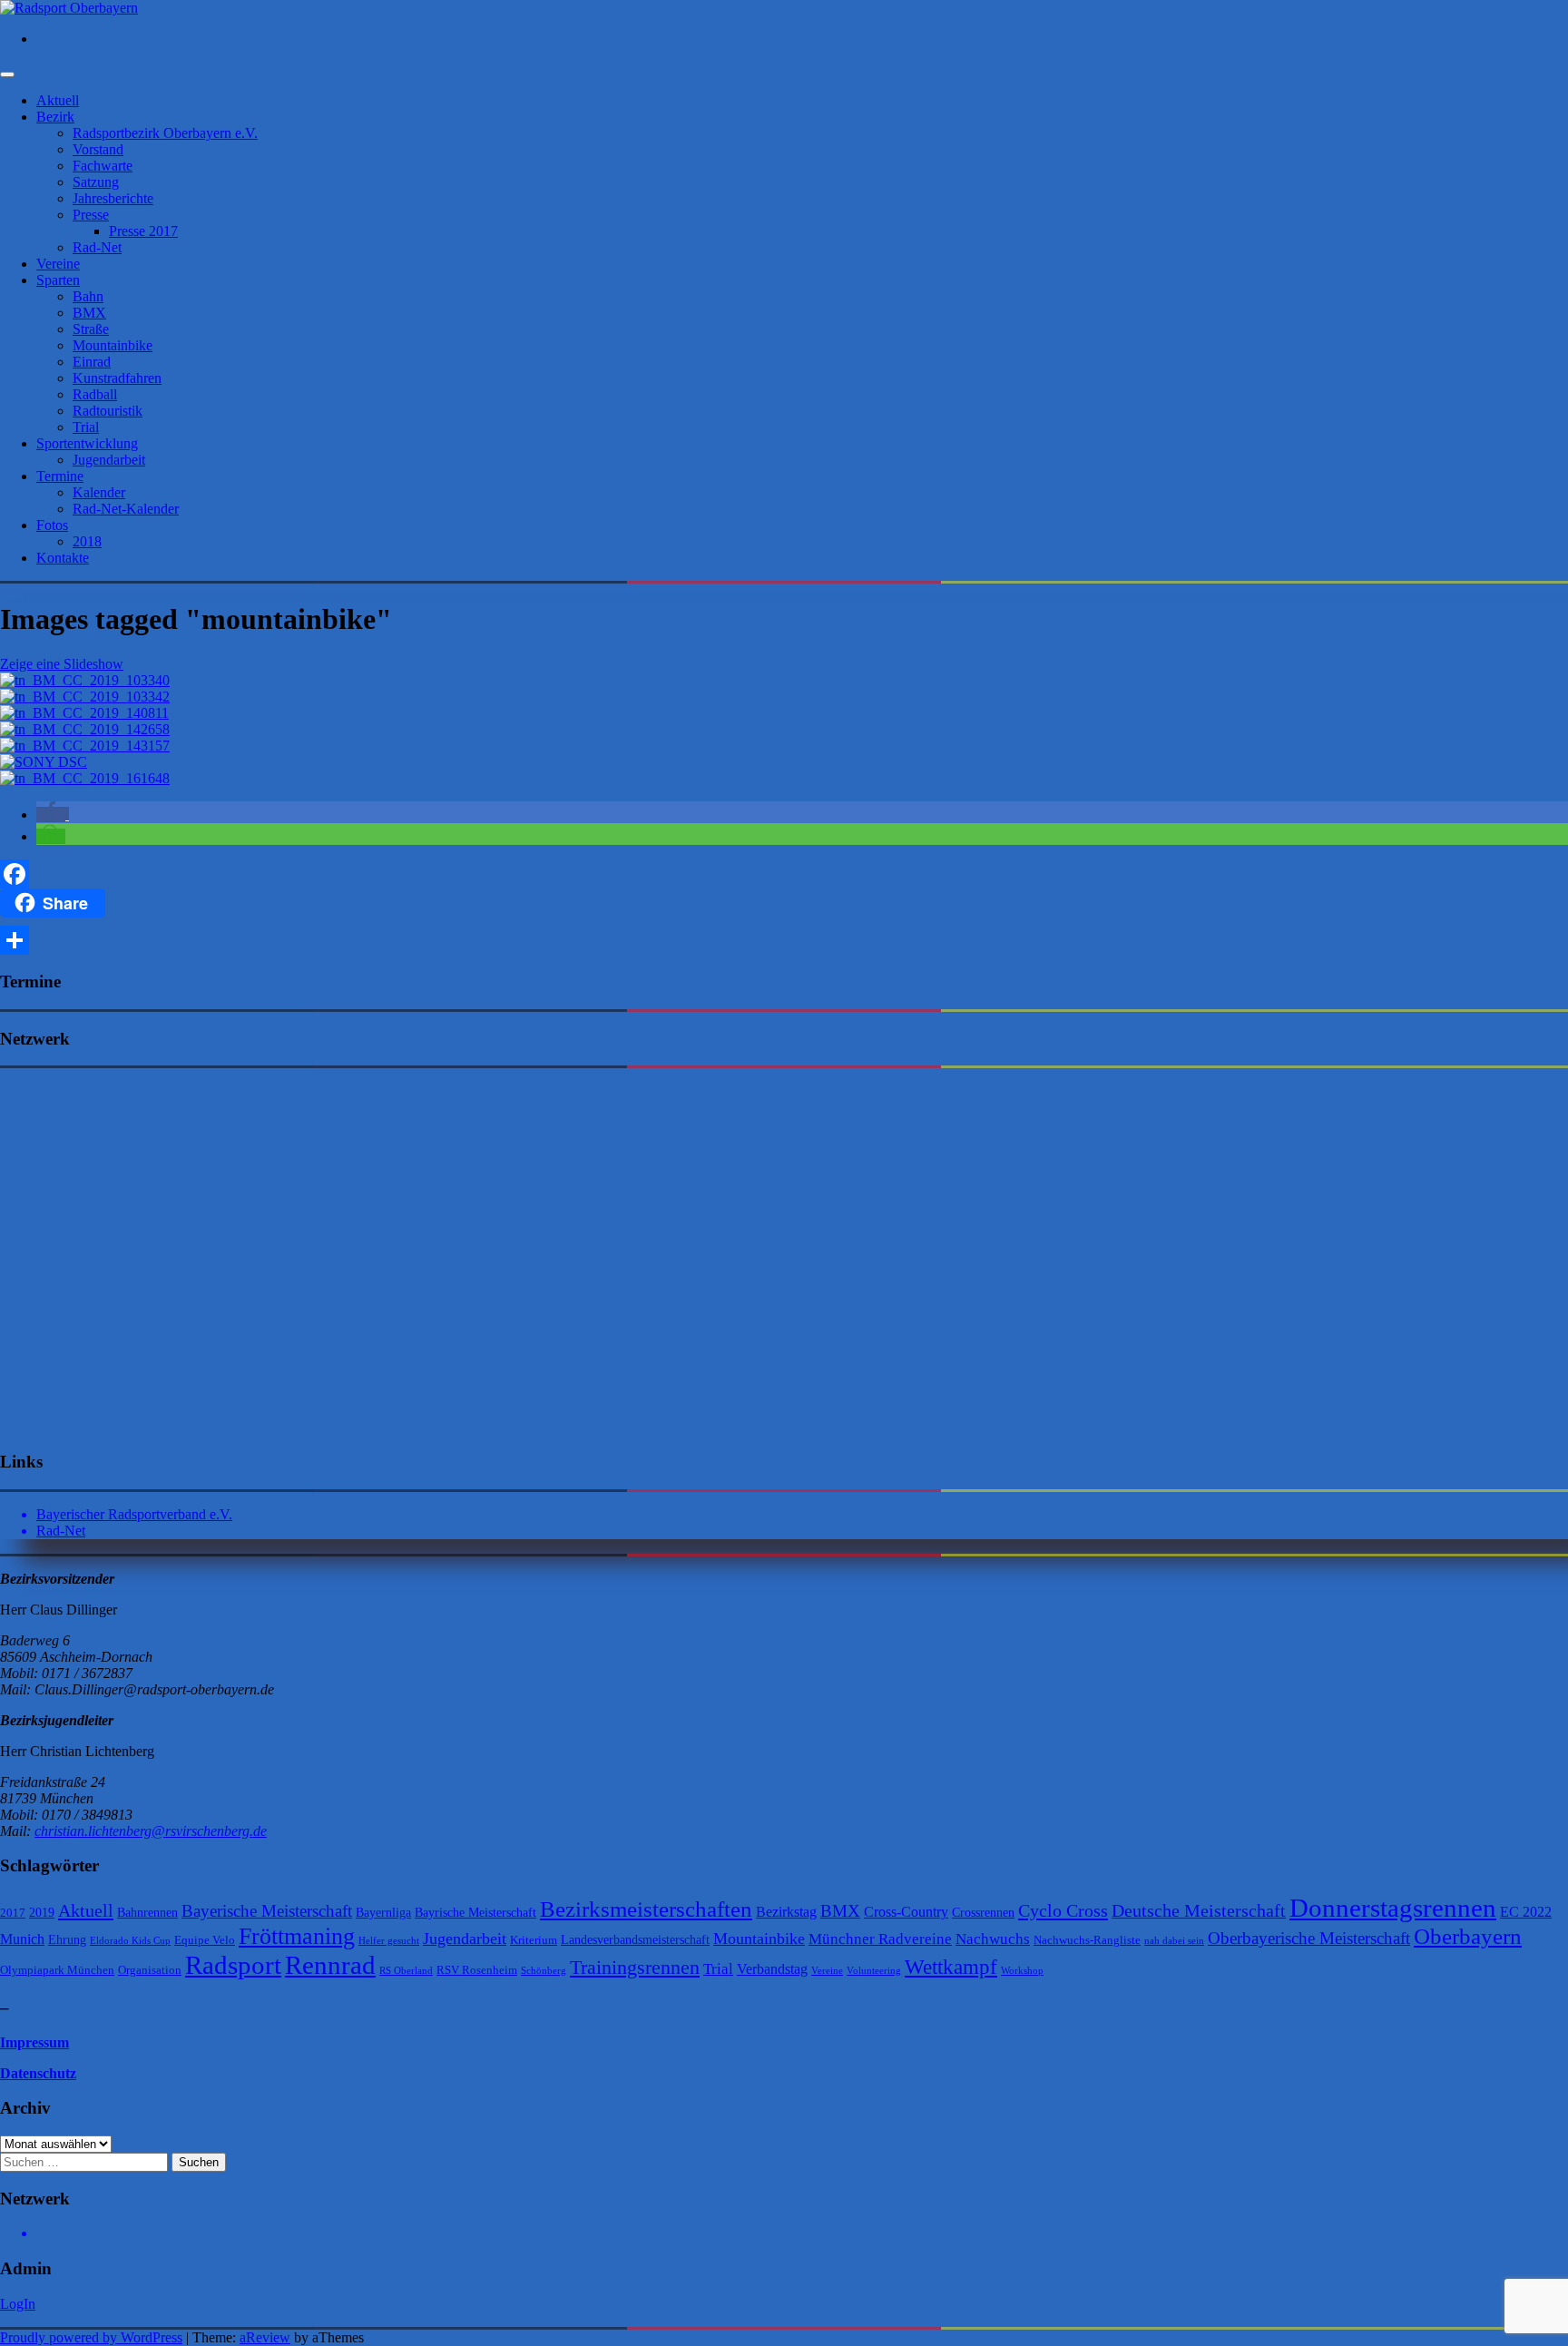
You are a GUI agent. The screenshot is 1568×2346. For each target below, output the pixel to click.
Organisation (150, 1970)
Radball (95, 394)
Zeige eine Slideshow (62, 664)
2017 (13, 1913)
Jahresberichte (113, 198)
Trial (86, 427)
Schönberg (544, 1971)
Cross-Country (906, 1912)
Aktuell (58, 100)
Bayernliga (383, 1912)
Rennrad (330, 1965)
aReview (265, 2337)
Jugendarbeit (109, 460)
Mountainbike (113, 345)
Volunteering (874, 1971)
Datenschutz (38, 2073)
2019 (42, 1912)
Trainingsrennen (635, 1967)
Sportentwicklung (87, 443)
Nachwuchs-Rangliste (1087, 1940)
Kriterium (534, 1940)
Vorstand (98, 149)
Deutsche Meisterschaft (1199, 1910)
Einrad (92, 362)
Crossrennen (983, 1912)
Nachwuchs (993, 1939)
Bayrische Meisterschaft (475, 1912)
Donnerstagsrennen (1393, 1908)
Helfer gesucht (389, 1941)
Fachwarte (103, 166)
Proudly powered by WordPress (91, 2337)
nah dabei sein (1174, 1941)
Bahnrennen (147, 1912)
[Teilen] (784, 940)
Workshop (1022, 1971)
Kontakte (63, 558)
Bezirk (55, 117)
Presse (91, 215)
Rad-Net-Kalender (126, 509)
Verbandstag (772, 1969)
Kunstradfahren (117, 378)
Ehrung (67, 1939)
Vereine (58, 264)
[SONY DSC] (44, 762)
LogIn (18, 2304)
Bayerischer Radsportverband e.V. (134, 1514)
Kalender (99, 492)
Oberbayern (1468, 1936)
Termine (60, 476)
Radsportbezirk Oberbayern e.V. (165, 133)
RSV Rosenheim (477, 1970)
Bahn (88, 296)
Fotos (52, 525)
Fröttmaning (297, 1936)
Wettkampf (951, 1967)
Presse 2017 (143, 231)
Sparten (58, 280)
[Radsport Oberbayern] (69, 8)
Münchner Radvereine (880, 1939)
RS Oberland (406, 1971)
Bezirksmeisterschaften (646, 1909)
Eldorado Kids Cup (130, 1941)
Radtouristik (108, 411)
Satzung (96, 182)
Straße (91, 329)
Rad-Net (97, 247)
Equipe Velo (205, 1940)
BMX (89, 313)
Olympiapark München (57, 1970)
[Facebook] (784, 874)
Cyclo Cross (1063, 1910)
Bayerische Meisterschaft (267, 1911)
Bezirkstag (786, 1912)
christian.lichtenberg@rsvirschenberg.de (151, 1831)
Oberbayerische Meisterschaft (1309, 1938)
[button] (53, 815)
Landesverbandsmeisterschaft (635, 1939)
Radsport (233, 1965)
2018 (87, 541)
